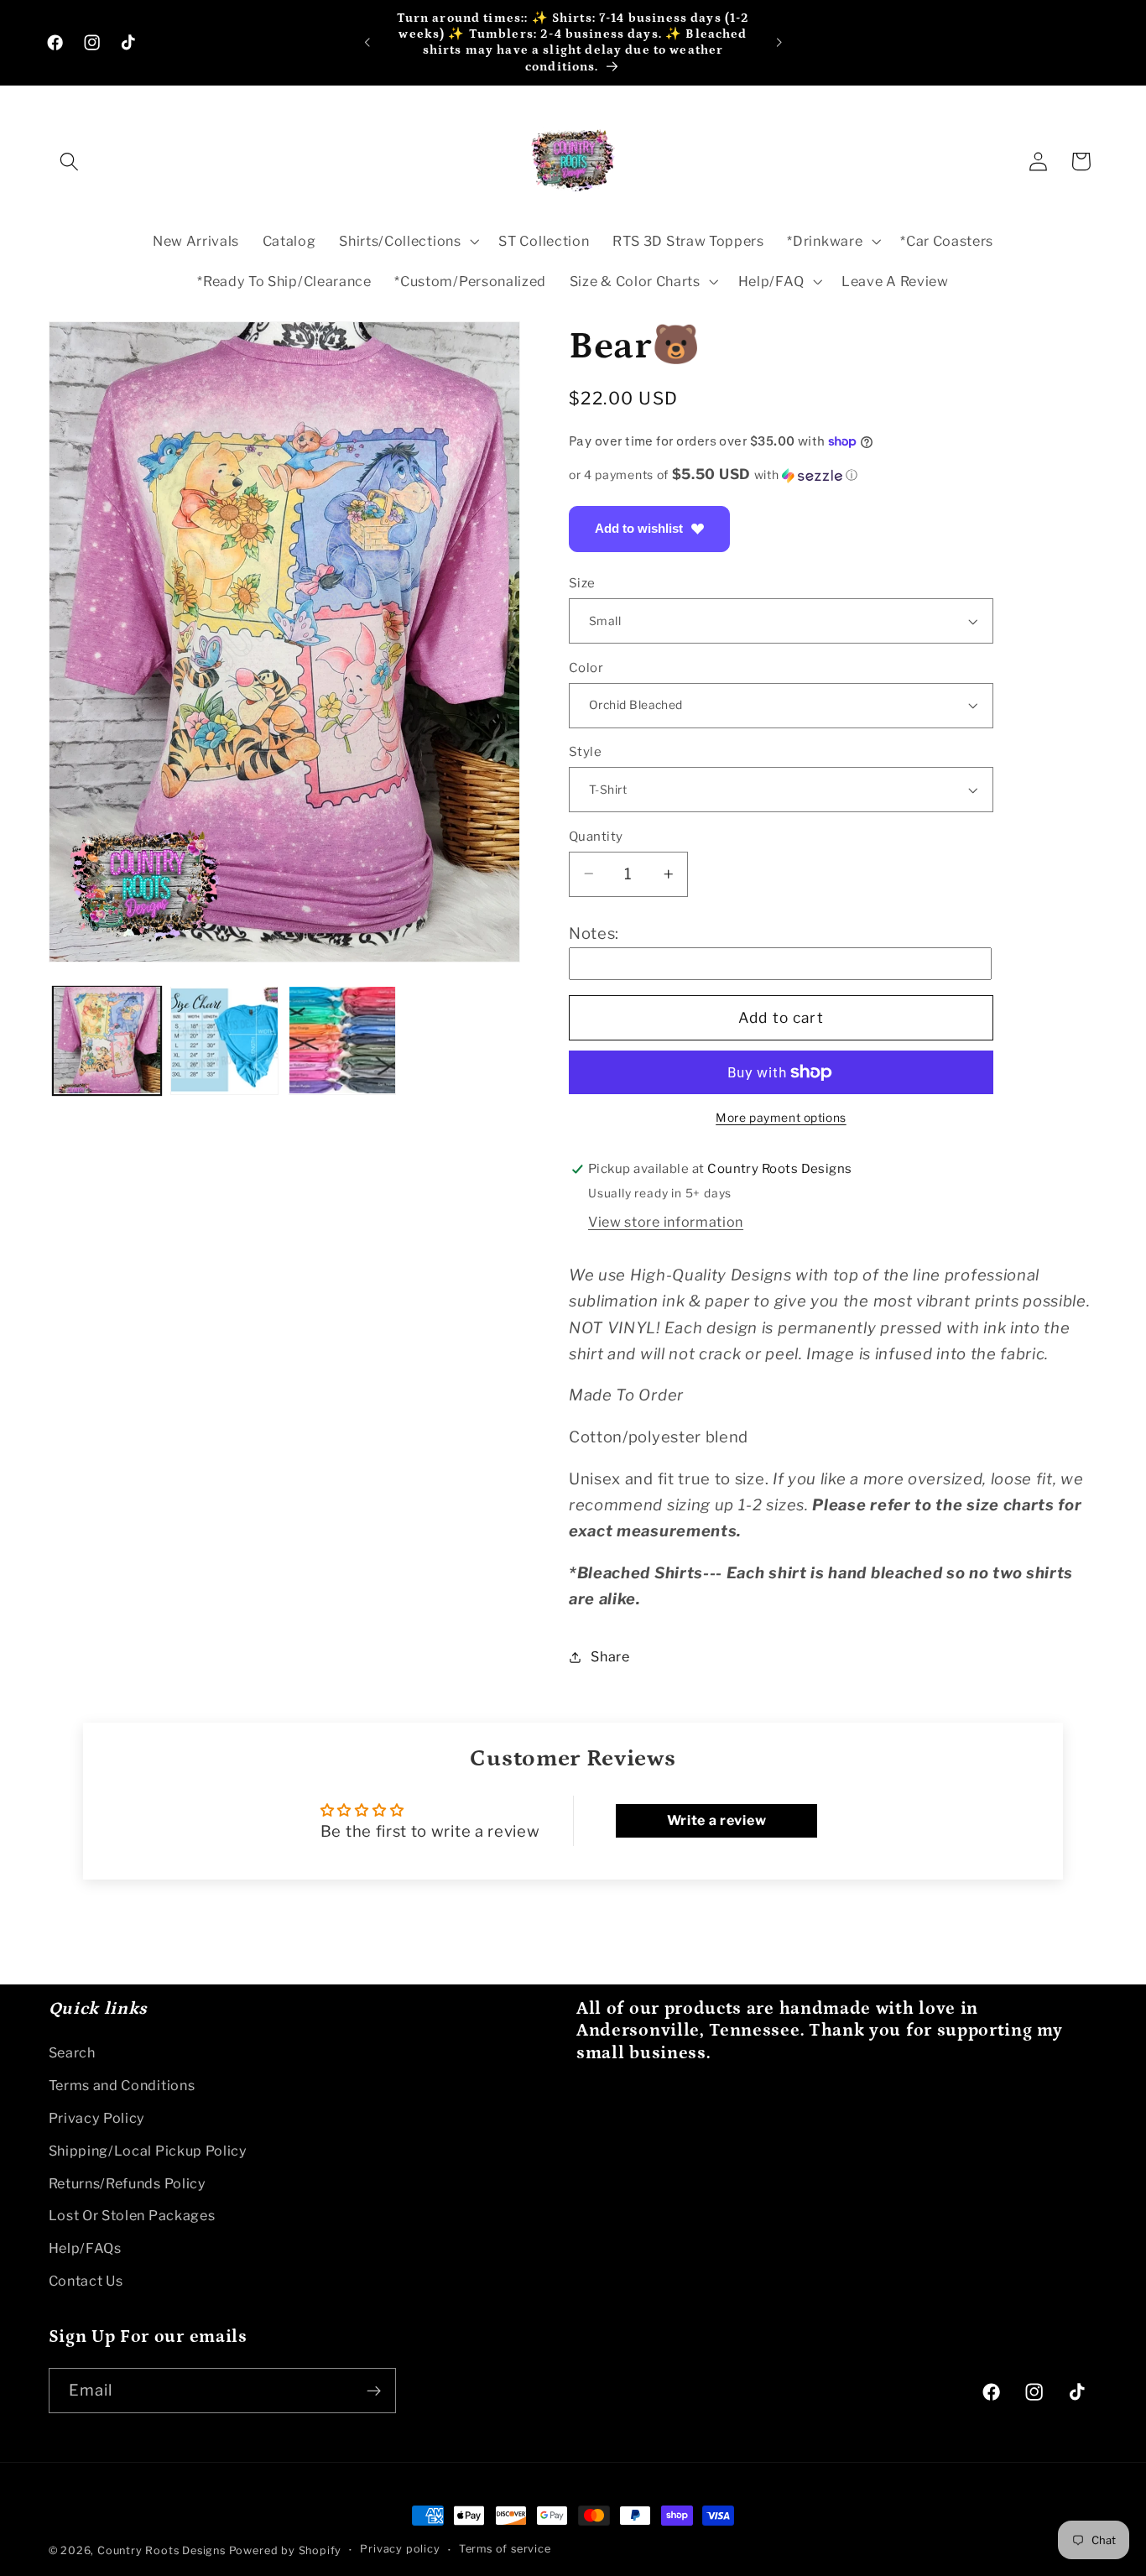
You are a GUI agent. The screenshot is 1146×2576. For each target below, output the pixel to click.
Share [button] (610, 1656)
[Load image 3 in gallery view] (343, 1040)
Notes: (594, 933)
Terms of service (505, 2550)
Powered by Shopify (286, 2550)
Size (582, 583)
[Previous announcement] (367, 43)
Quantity (596, 836)
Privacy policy (400, 2550)
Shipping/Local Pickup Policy (148, 2151)
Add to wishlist (639, 528)
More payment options (781, 1118)
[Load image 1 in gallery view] (107, 1040)
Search (72, 2052)
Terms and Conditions (122, 2085)
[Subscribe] (374, 2391)
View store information (666, 1222)
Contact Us (86, 2281)
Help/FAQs (85, 2248)
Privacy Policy (97, 2118)
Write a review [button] (717, 1820)
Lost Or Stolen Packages (132, 2215)
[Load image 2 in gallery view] (224, 1040)
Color (586, 667)
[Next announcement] (779, 43)
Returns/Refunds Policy (128, 2183)
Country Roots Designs (161, 2550)
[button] (70, 162)
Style (585, 752)
